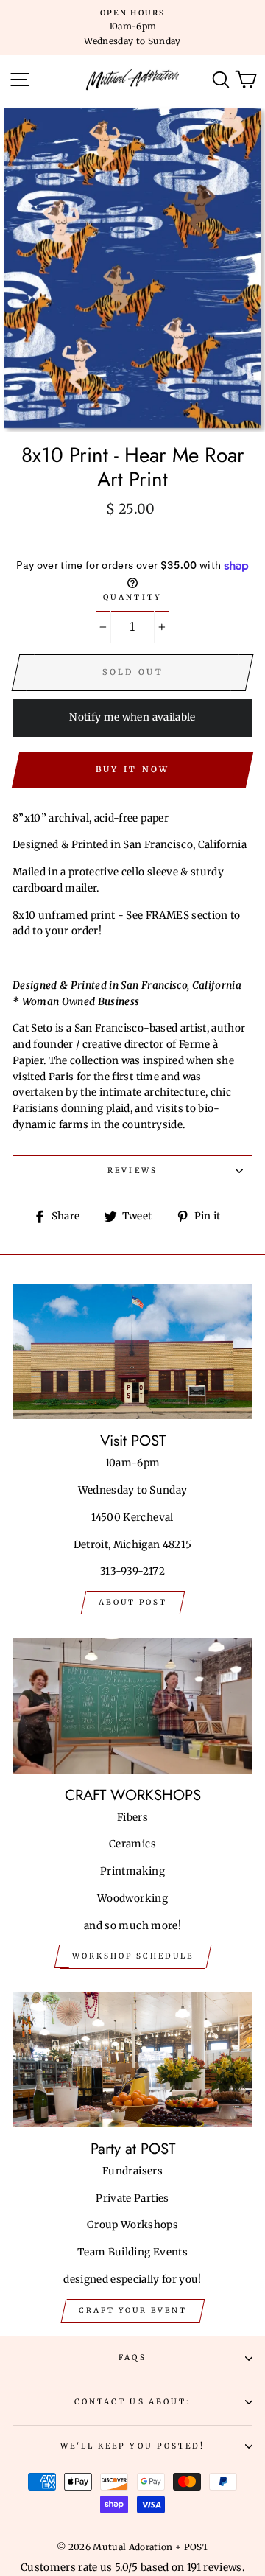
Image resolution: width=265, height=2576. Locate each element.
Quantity (132, 597)
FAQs (132, 2358)
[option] (132, 28)
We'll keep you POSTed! (132, 2446)
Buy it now (133, 769)
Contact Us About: (132, 2402)
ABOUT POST (133, 1602)
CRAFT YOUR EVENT (133, 2310)
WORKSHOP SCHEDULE (133, 1956)
